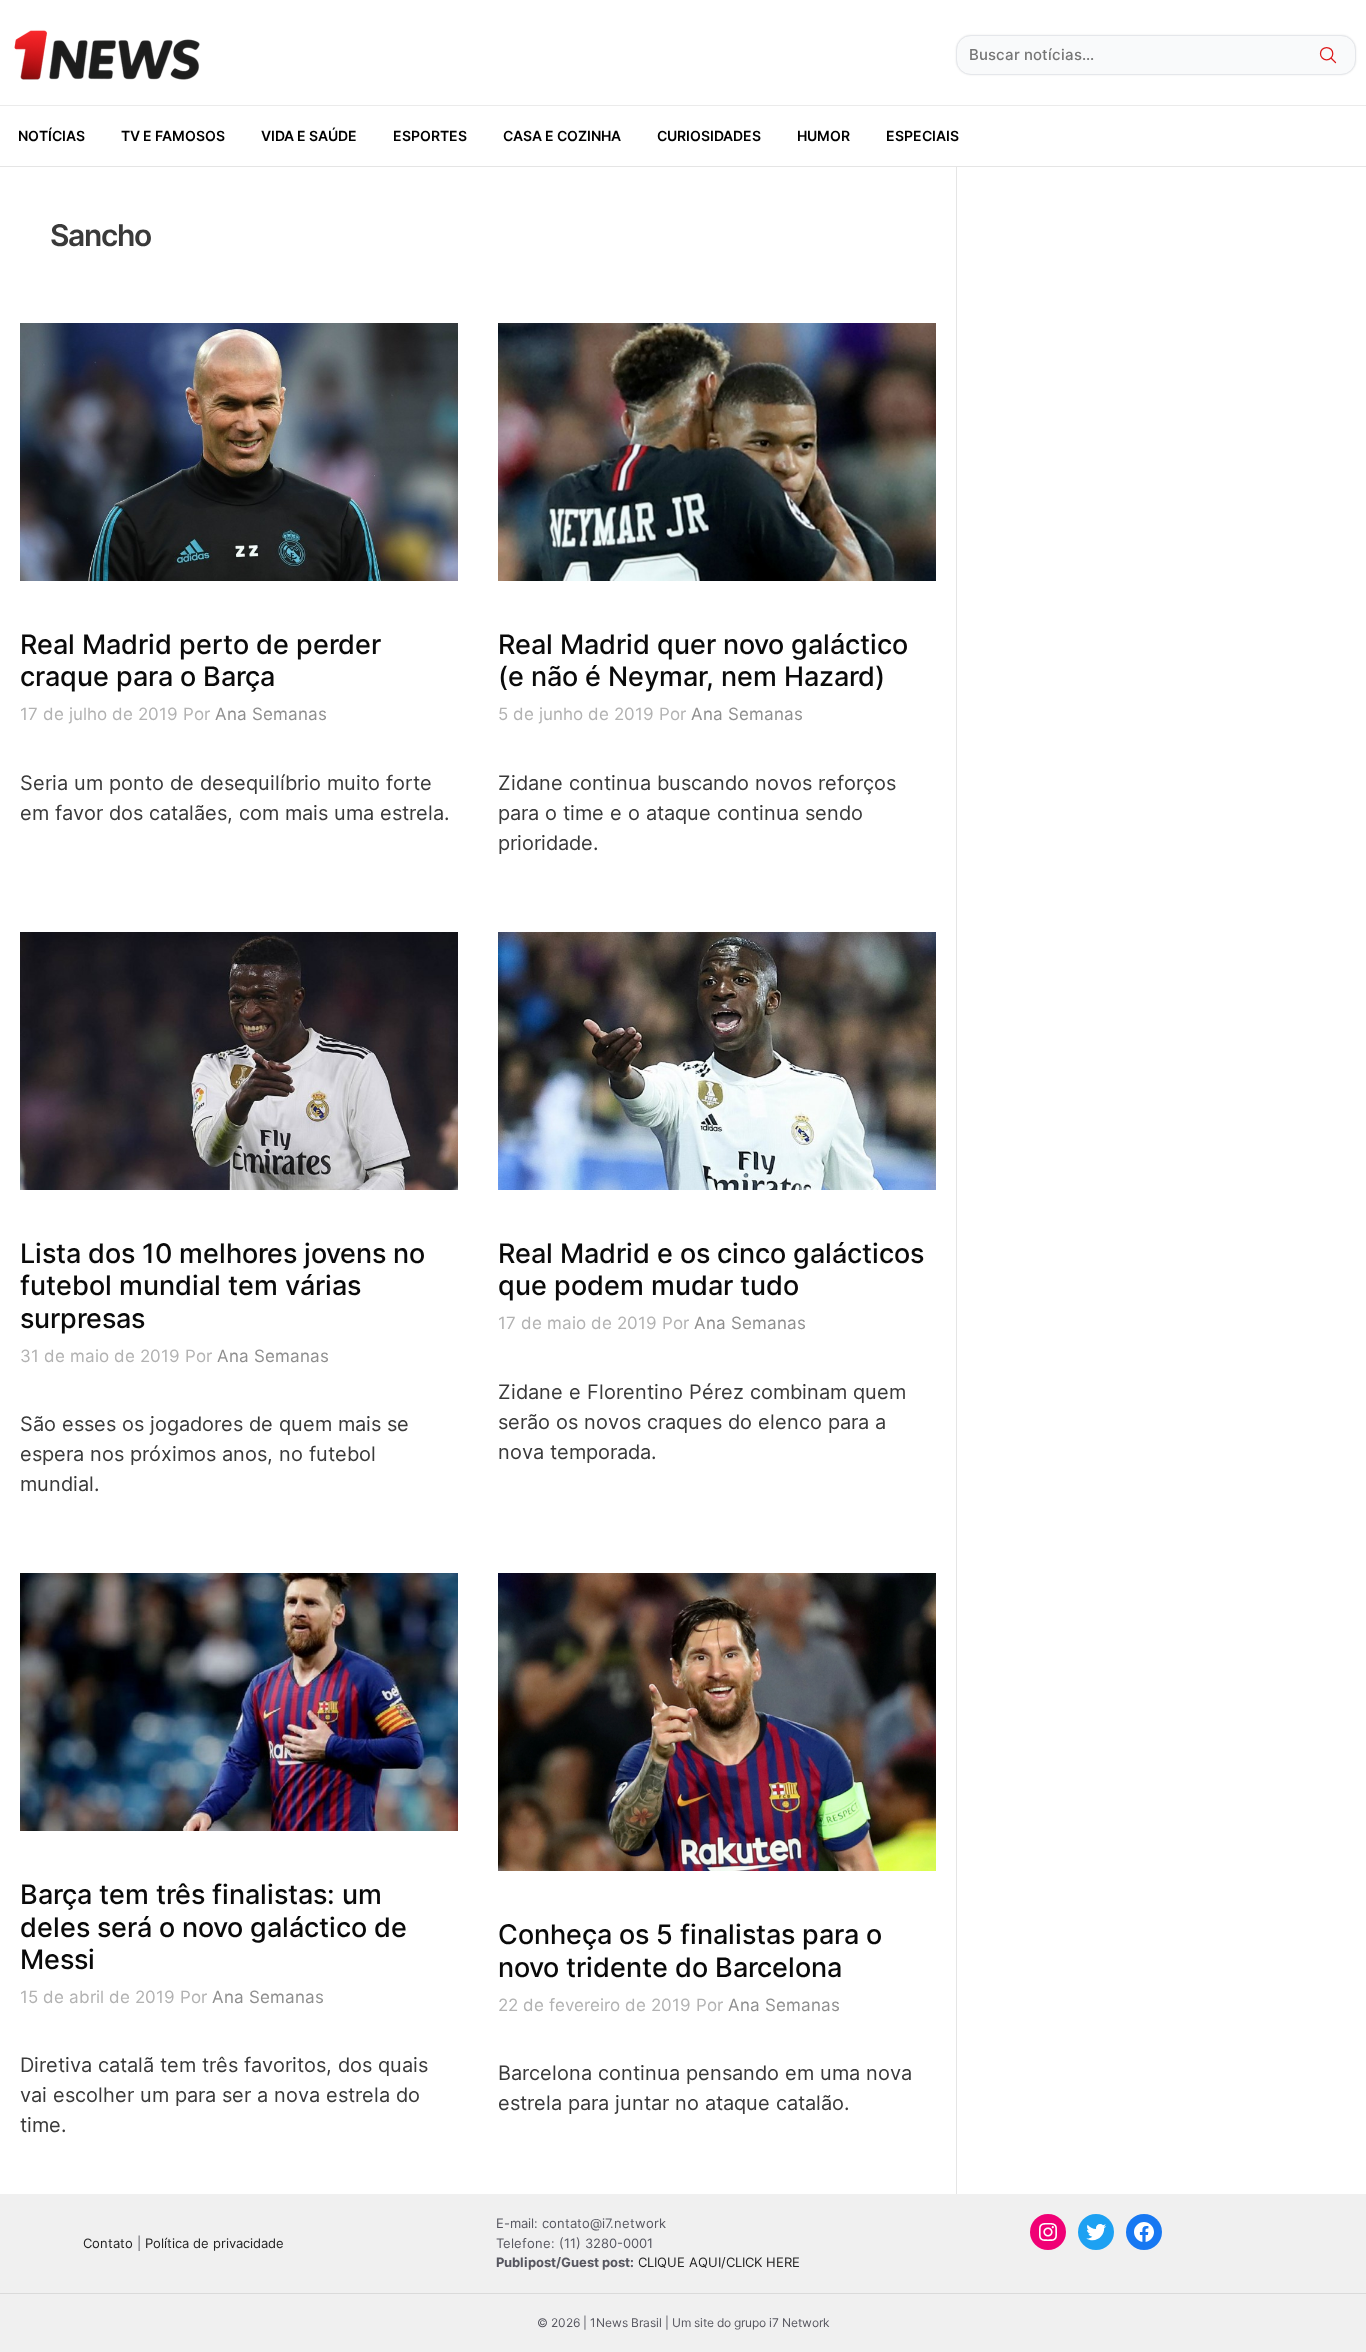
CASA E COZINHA (562, 135)
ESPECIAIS (922, 135)
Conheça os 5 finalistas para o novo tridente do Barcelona (690, 1950)
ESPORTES (430, 135)
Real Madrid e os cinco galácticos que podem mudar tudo (711, 1269)
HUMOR (823, 135)
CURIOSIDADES (709, 135)
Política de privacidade (214, 2243)
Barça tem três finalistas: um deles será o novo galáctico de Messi (213, 1927)
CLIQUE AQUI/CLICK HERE (719, 2262)
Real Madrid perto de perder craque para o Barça (200, 660)
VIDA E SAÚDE (309, 135)
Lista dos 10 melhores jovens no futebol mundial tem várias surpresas (222, 1286)
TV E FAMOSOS (173, 135)
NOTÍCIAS (51, 135)
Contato (108, 2243)
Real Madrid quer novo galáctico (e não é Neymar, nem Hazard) (703, 660)
